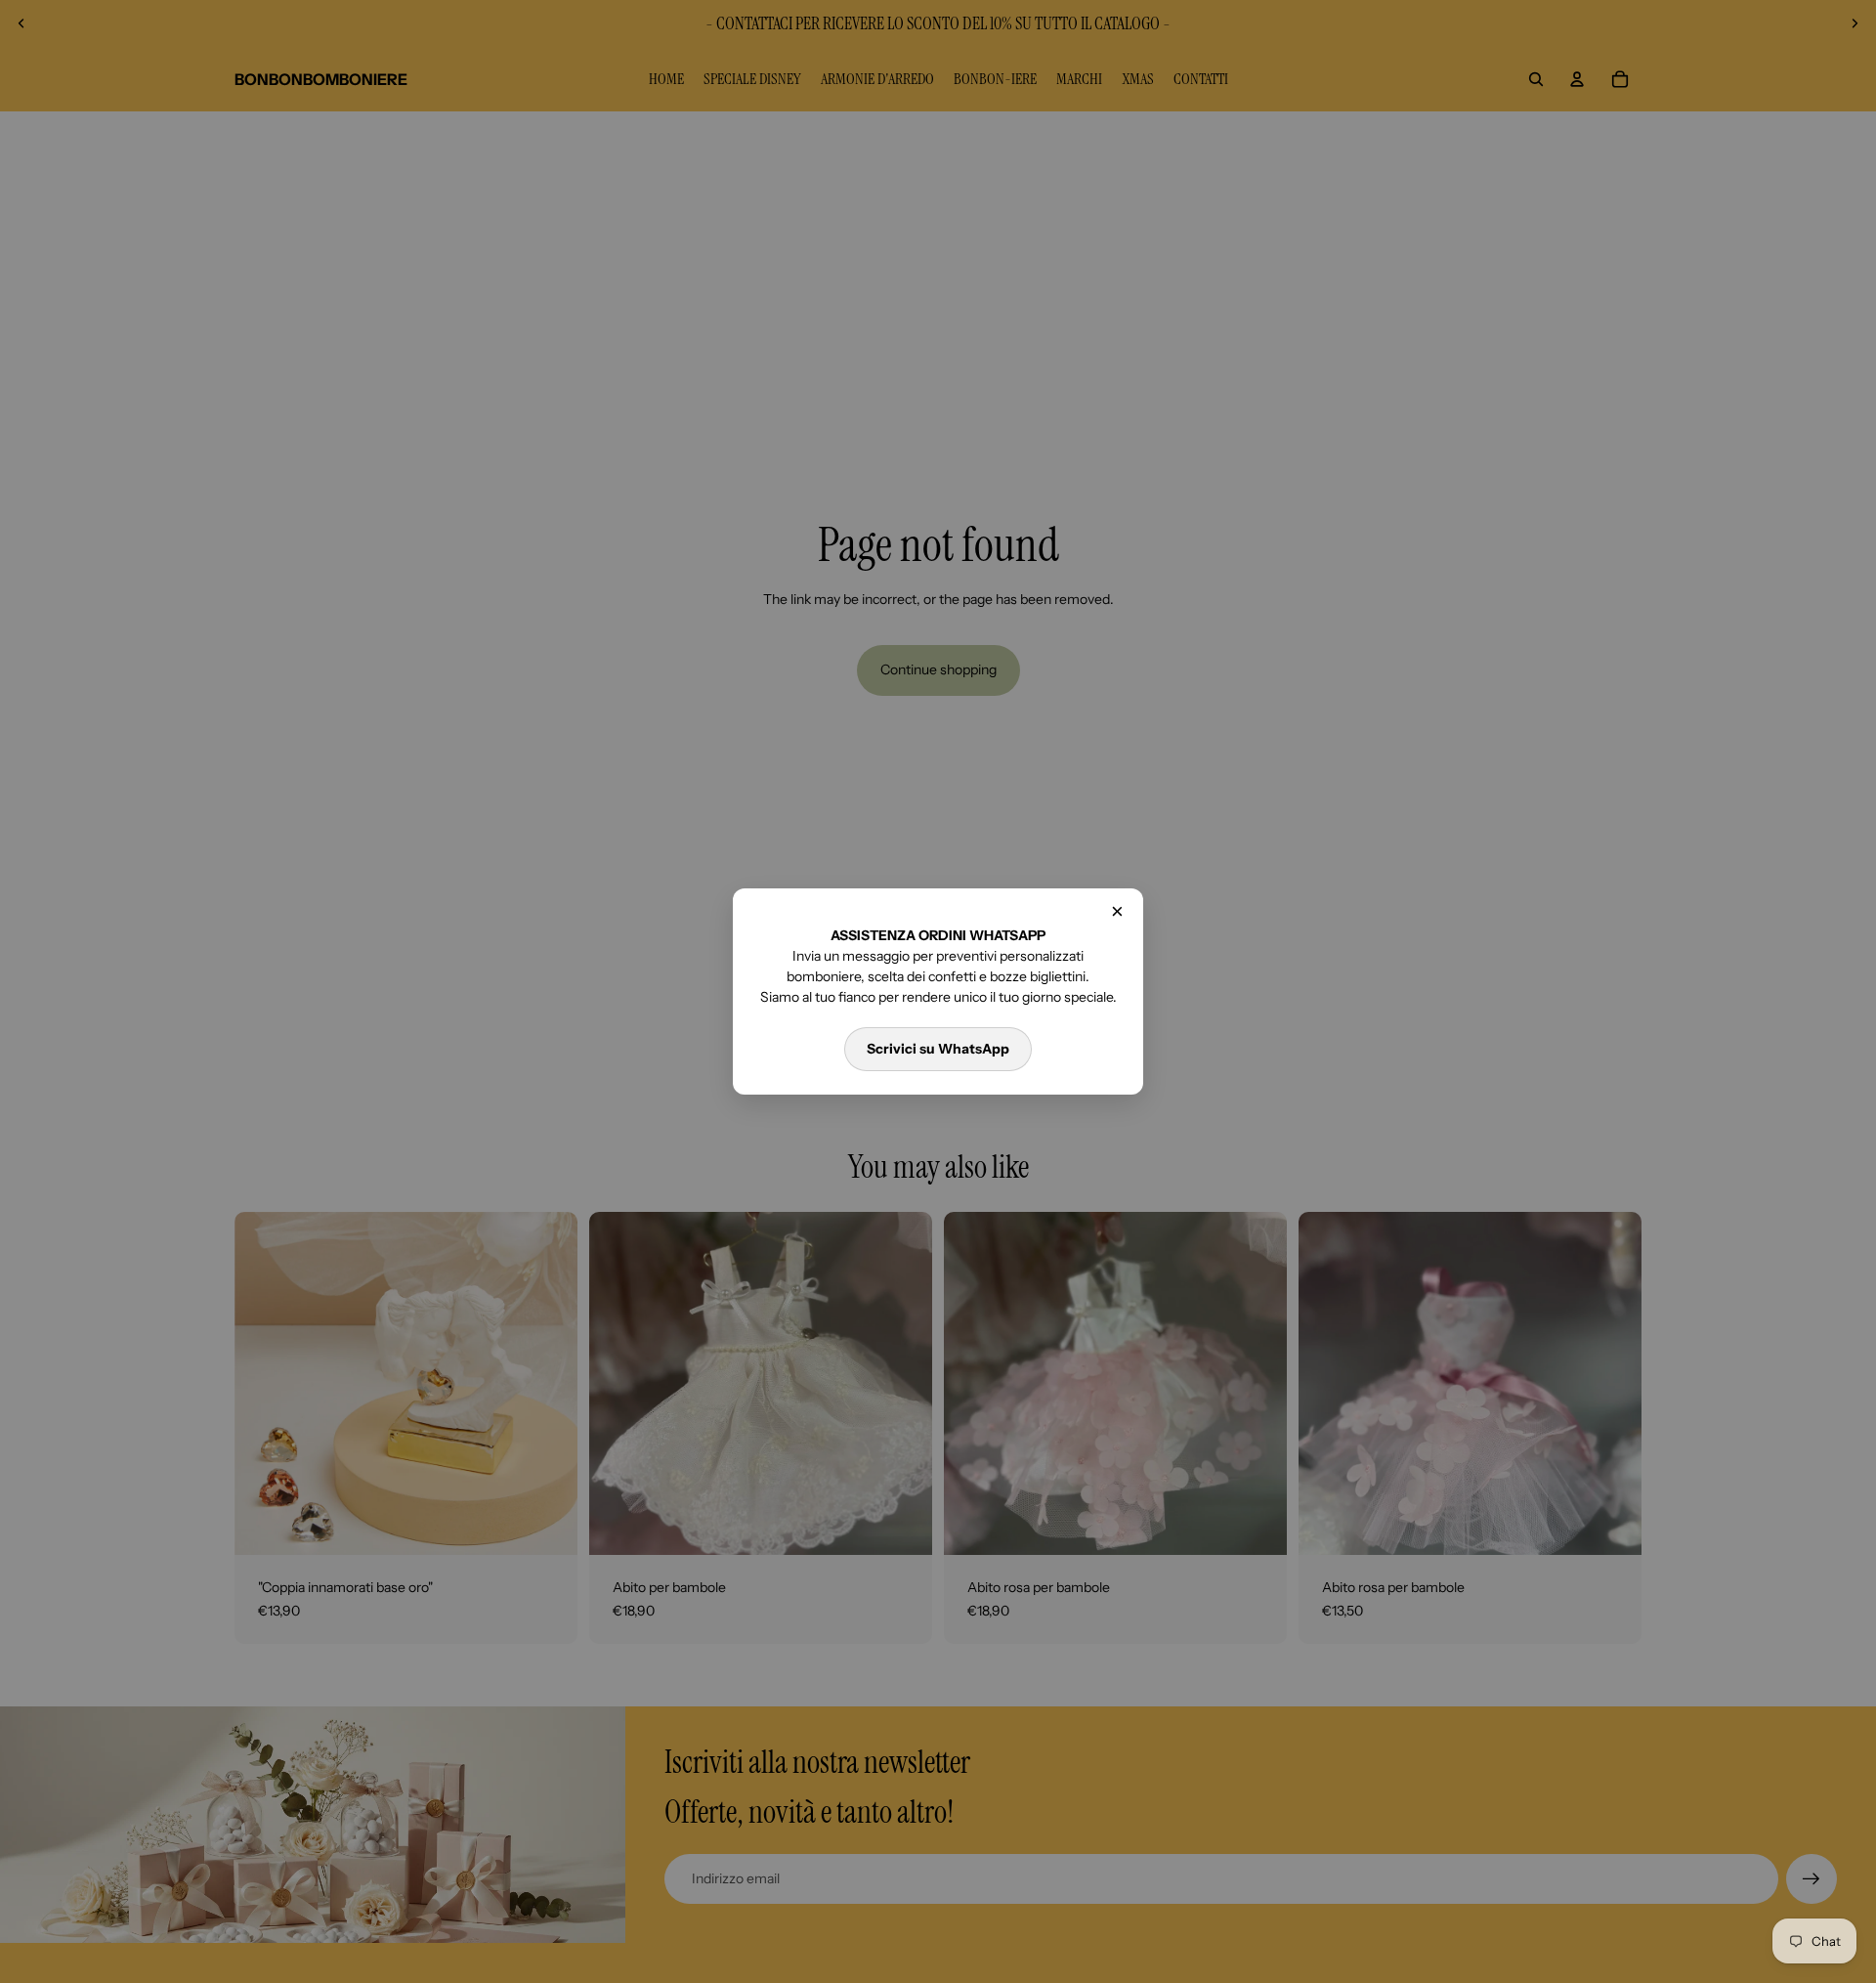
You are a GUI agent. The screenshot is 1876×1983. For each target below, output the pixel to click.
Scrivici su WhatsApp (938, 1049)
